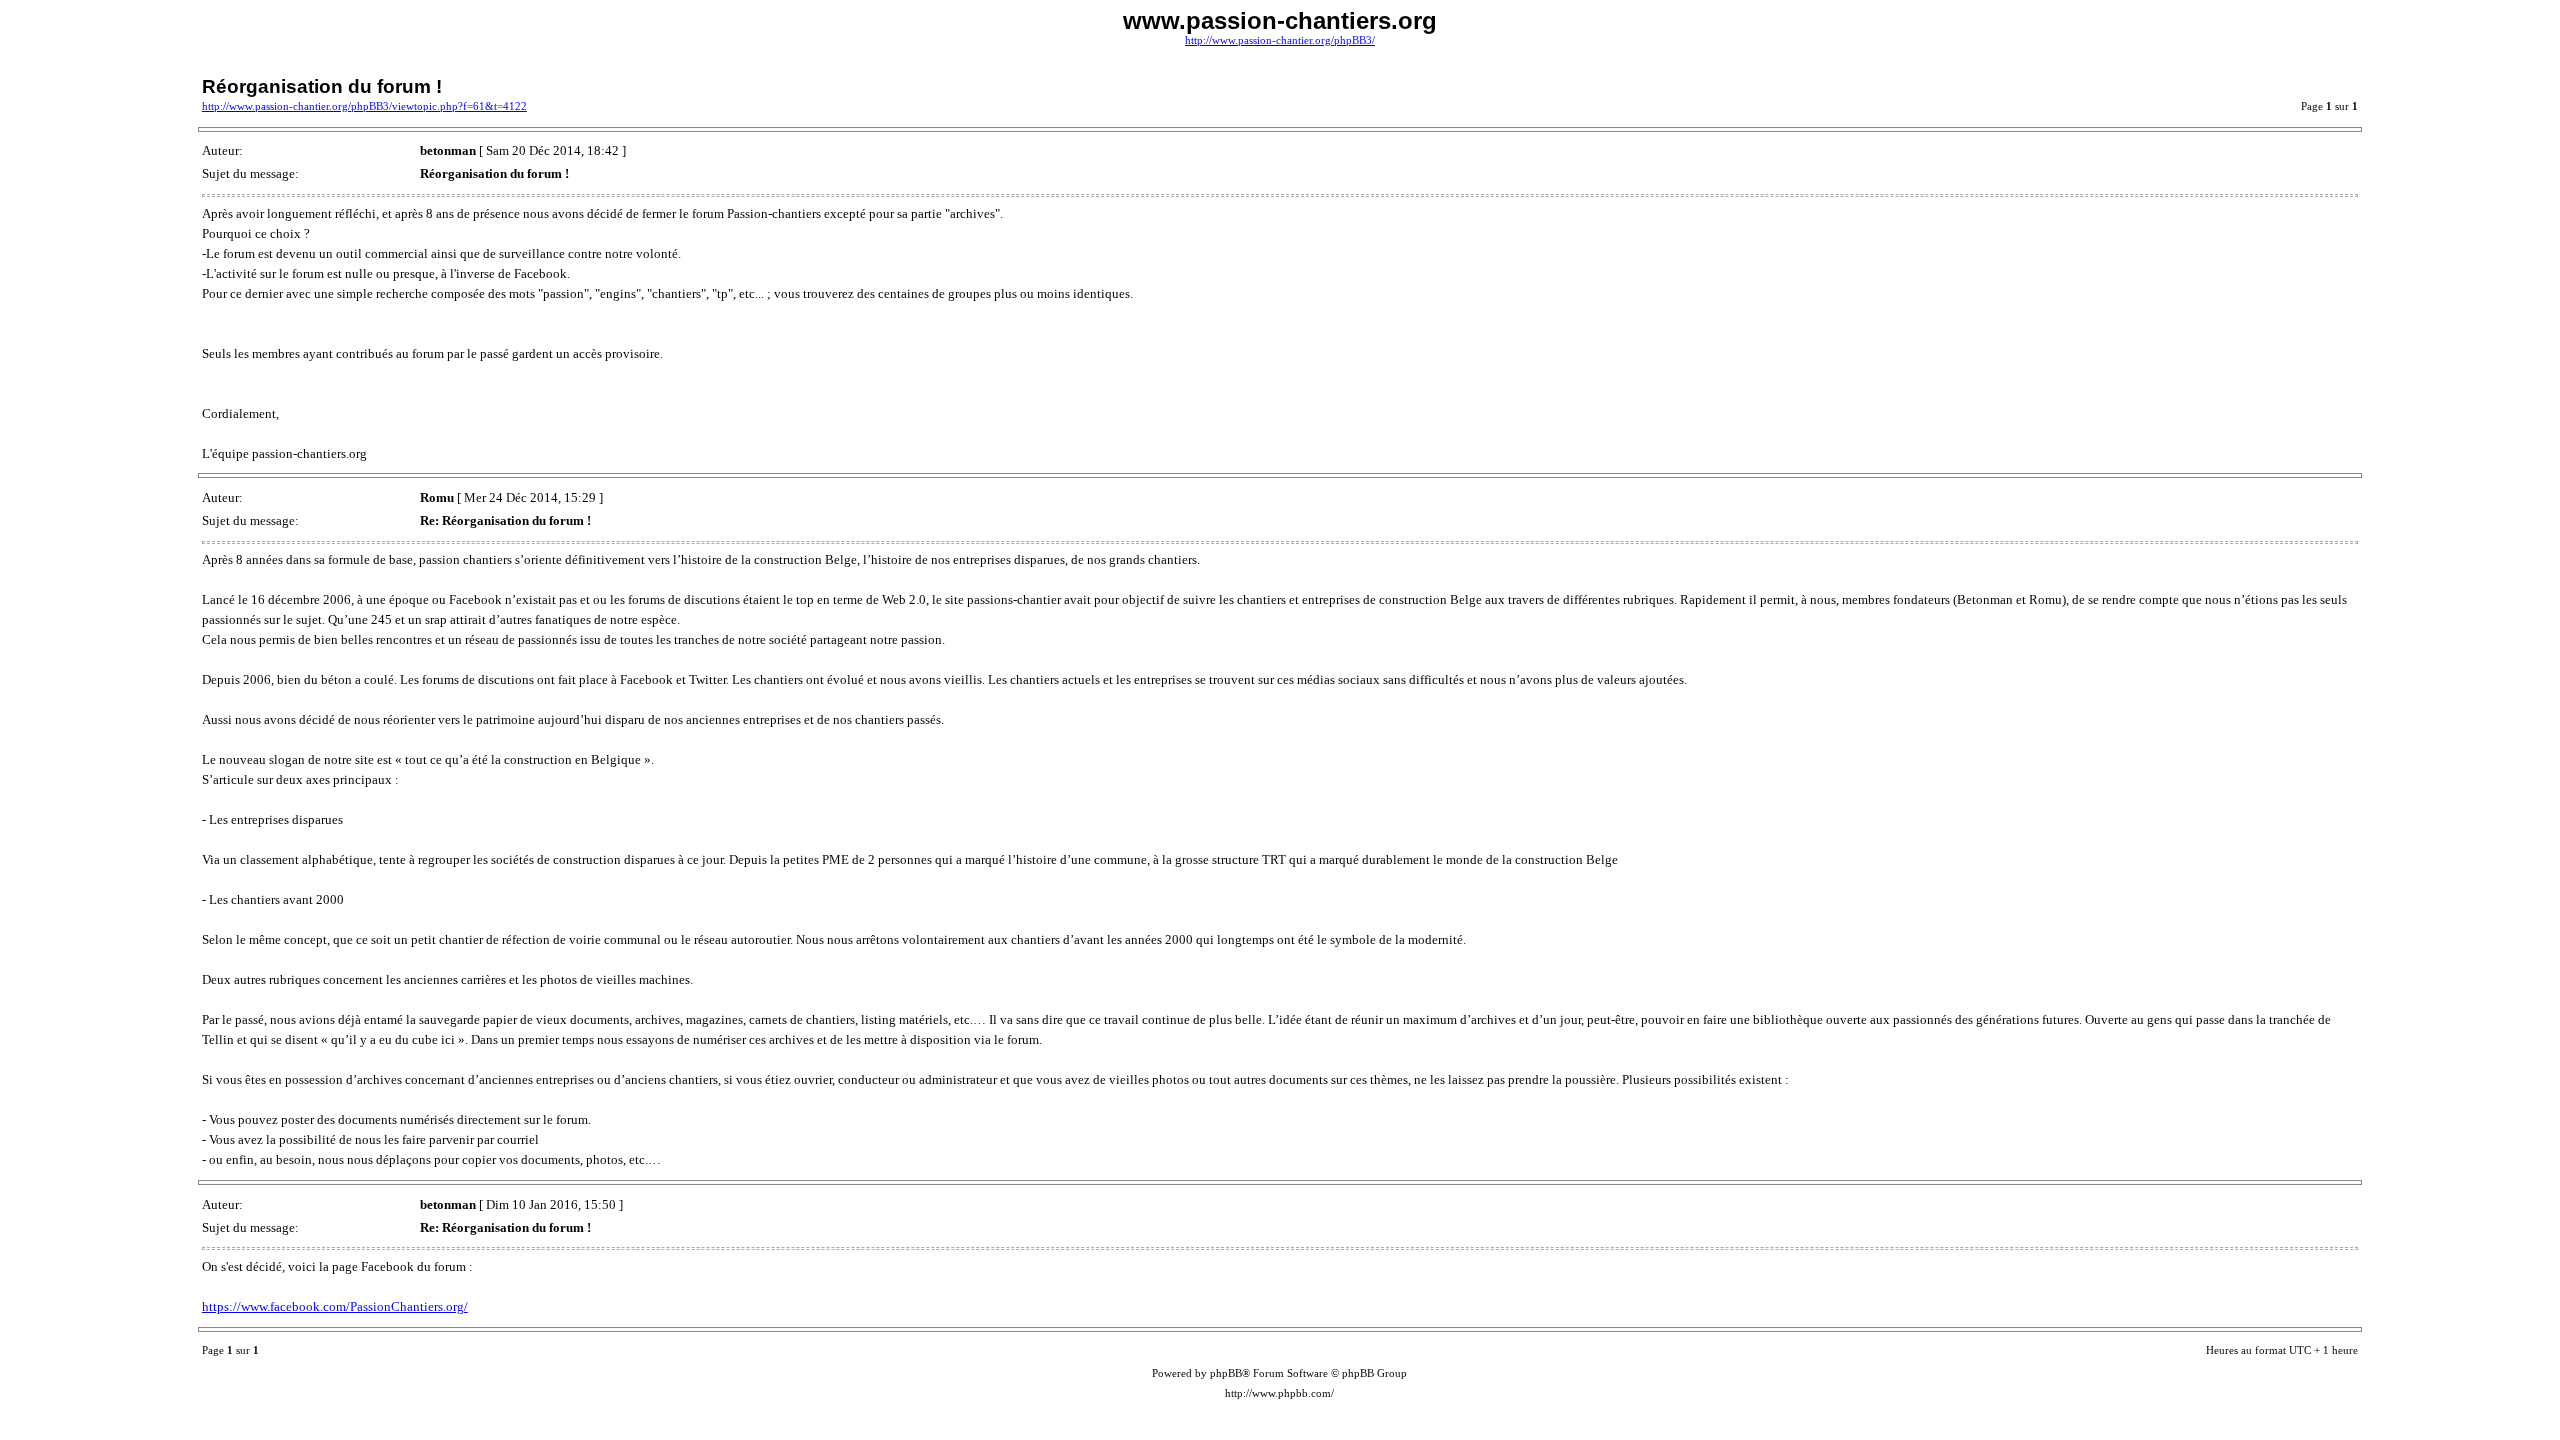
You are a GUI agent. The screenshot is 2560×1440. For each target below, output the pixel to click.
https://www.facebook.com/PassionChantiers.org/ (335, 1306)
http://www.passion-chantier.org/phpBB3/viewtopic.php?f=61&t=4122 (364, 106)
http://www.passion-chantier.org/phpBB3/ (1280, 40)
